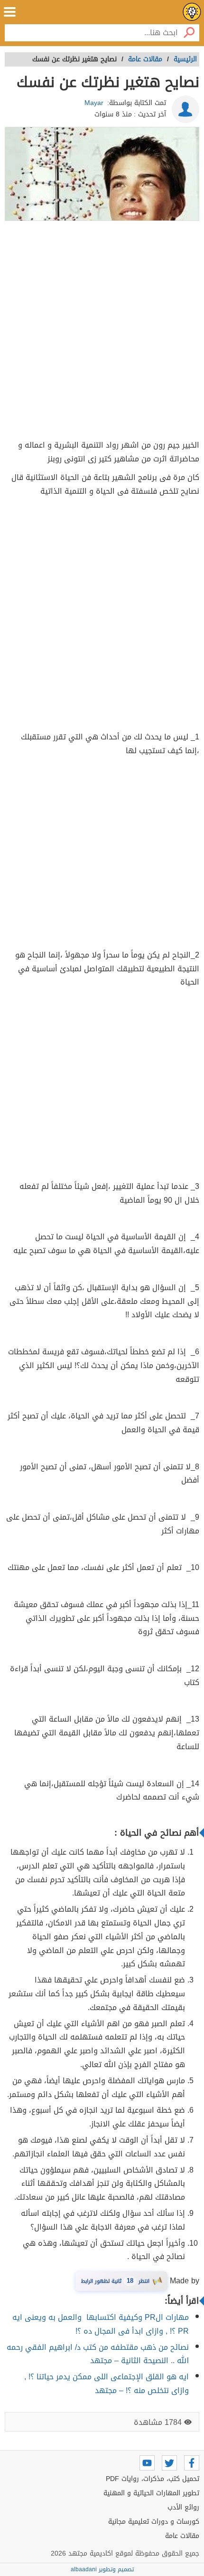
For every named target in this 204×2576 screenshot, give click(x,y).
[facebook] (192, 2463)
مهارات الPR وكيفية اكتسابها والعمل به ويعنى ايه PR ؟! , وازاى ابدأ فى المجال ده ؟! (101, 2324)
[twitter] (169, 2463)
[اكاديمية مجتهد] (192, 12)
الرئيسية (185, 59)
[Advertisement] (102, 332)
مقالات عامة (182, 2536)
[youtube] (147, 2463)
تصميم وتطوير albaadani (102, 2569)
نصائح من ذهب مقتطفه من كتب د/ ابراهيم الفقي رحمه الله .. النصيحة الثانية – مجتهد (98, 2354)
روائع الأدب (183, 2507)
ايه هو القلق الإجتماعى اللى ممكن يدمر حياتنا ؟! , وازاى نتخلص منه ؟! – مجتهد (107, 2384)
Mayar (94, 103)
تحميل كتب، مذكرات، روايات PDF (153, 2479)
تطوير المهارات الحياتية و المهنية (151, 2493)
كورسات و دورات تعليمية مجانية (154, 2522)
